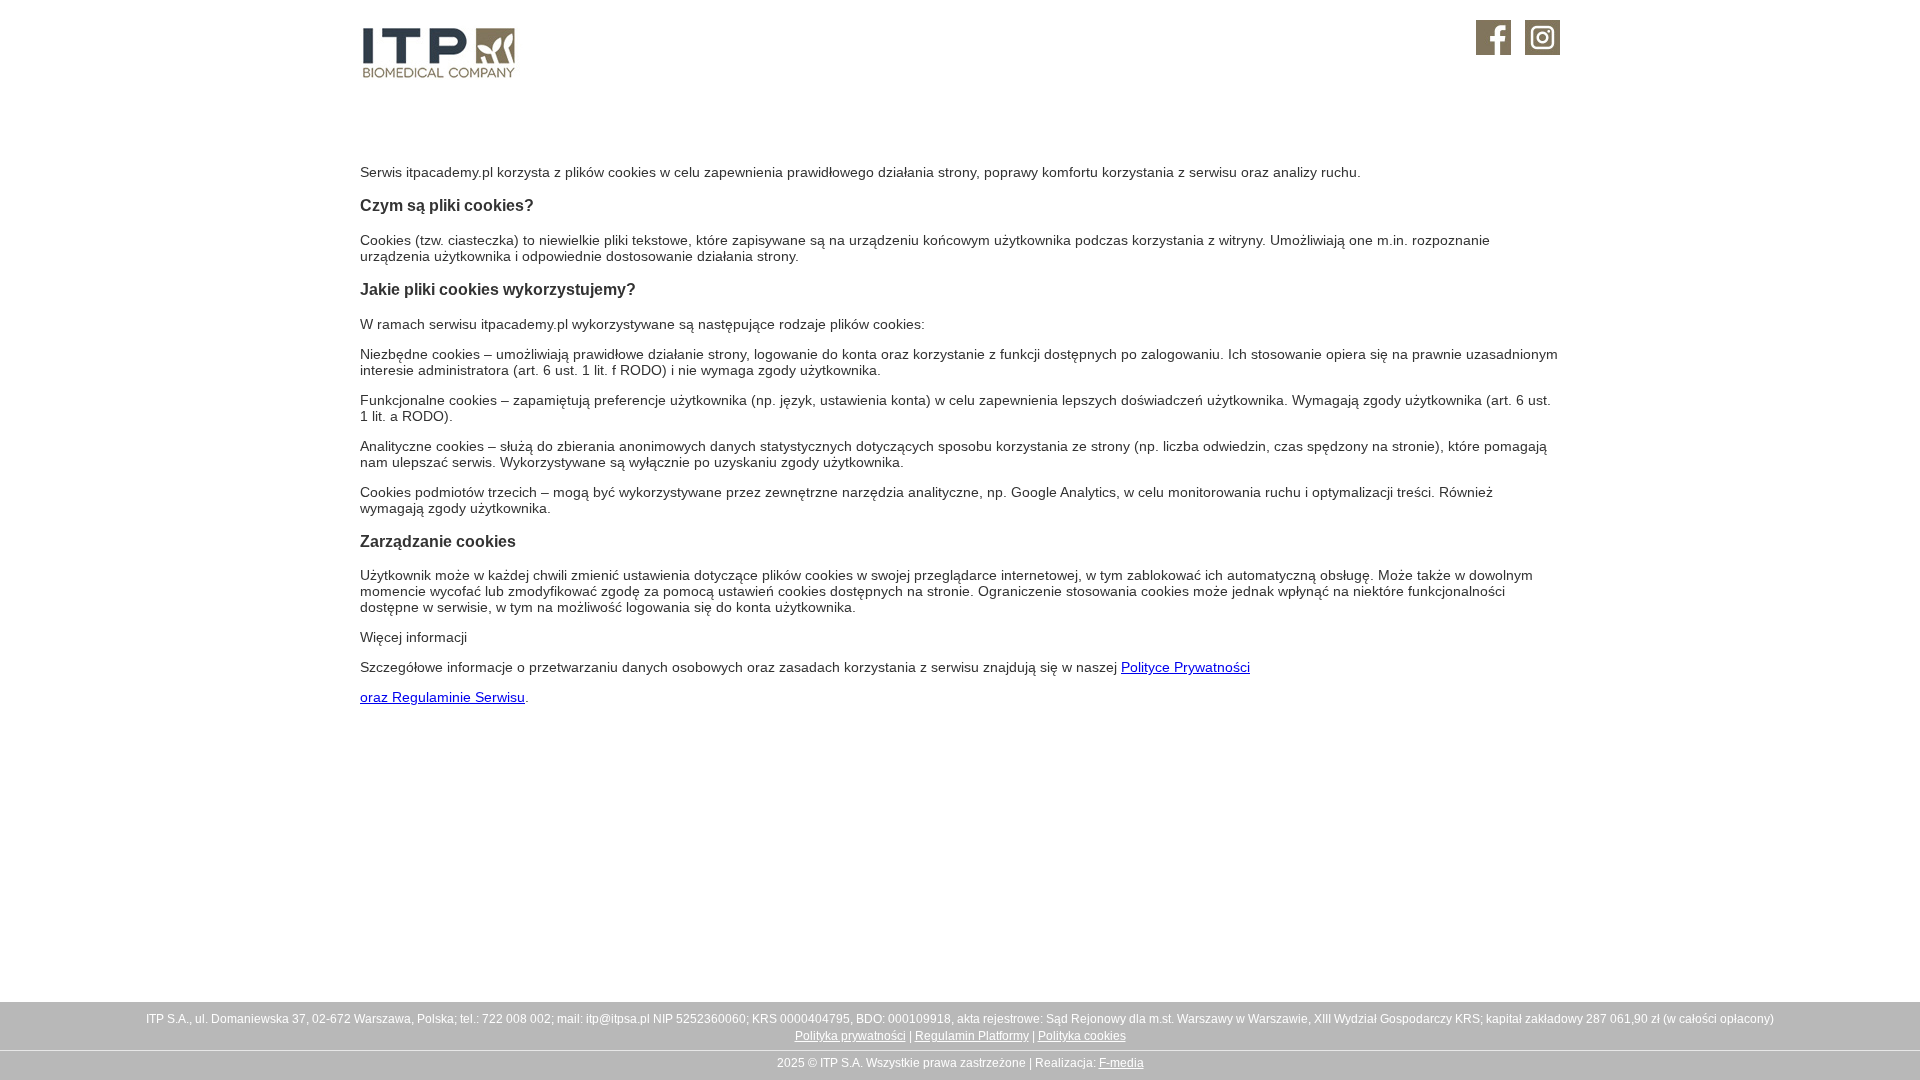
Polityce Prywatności (1185, 667)
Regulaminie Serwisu (458, 697)
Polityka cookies (1082, 1036)
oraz (376, 697)
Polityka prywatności (850, 1036)
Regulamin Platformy (972, 1036)
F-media (1121, 1063)
